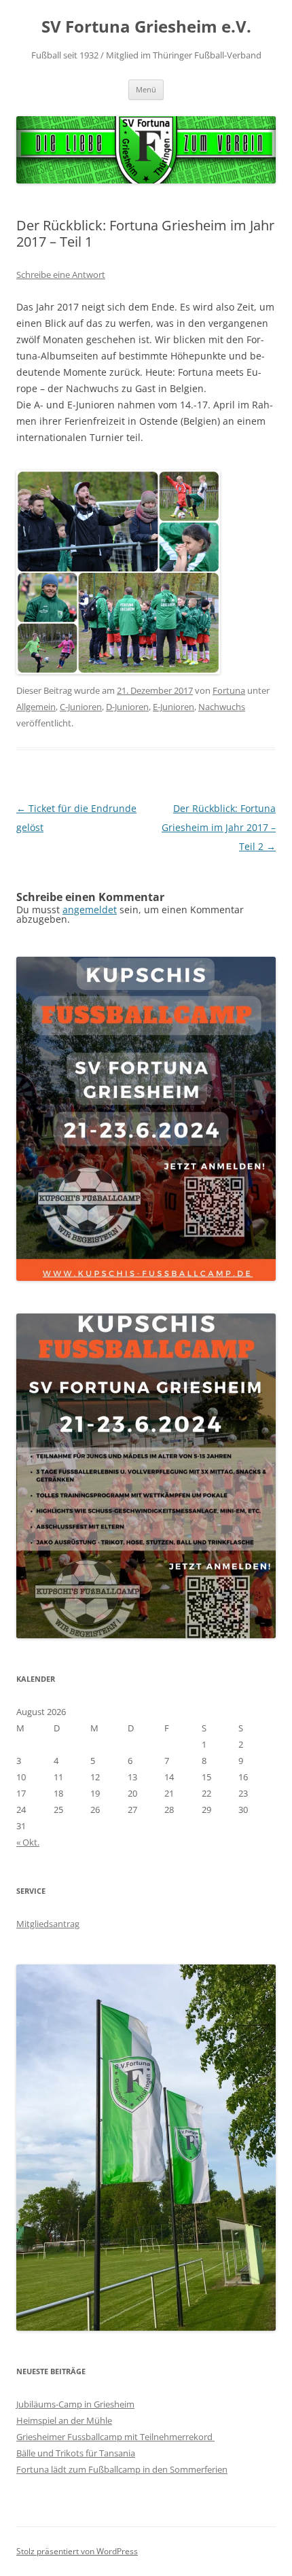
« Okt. (28, 1842)
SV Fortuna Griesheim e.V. (146, 27)
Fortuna (229, 690)
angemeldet (90, 910)
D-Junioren (127, 707)
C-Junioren (81, 707)
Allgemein (36, 707)
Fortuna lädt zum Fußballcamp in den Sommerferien (122, 2469)
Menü (146, 89)
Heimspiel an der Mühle (64, 2420)
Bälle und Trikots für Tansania (76, 2453)
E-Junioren (174, 707)
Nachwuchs (222, 707)
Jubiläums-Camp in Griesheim (75, 2404)
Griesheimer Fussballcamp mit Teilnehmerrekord (115, 2437)
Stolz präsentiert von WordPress (77, 2551)
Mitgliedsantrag (48, 1924)
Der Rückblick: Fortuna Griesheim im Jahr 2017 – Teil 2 (219, 827)
